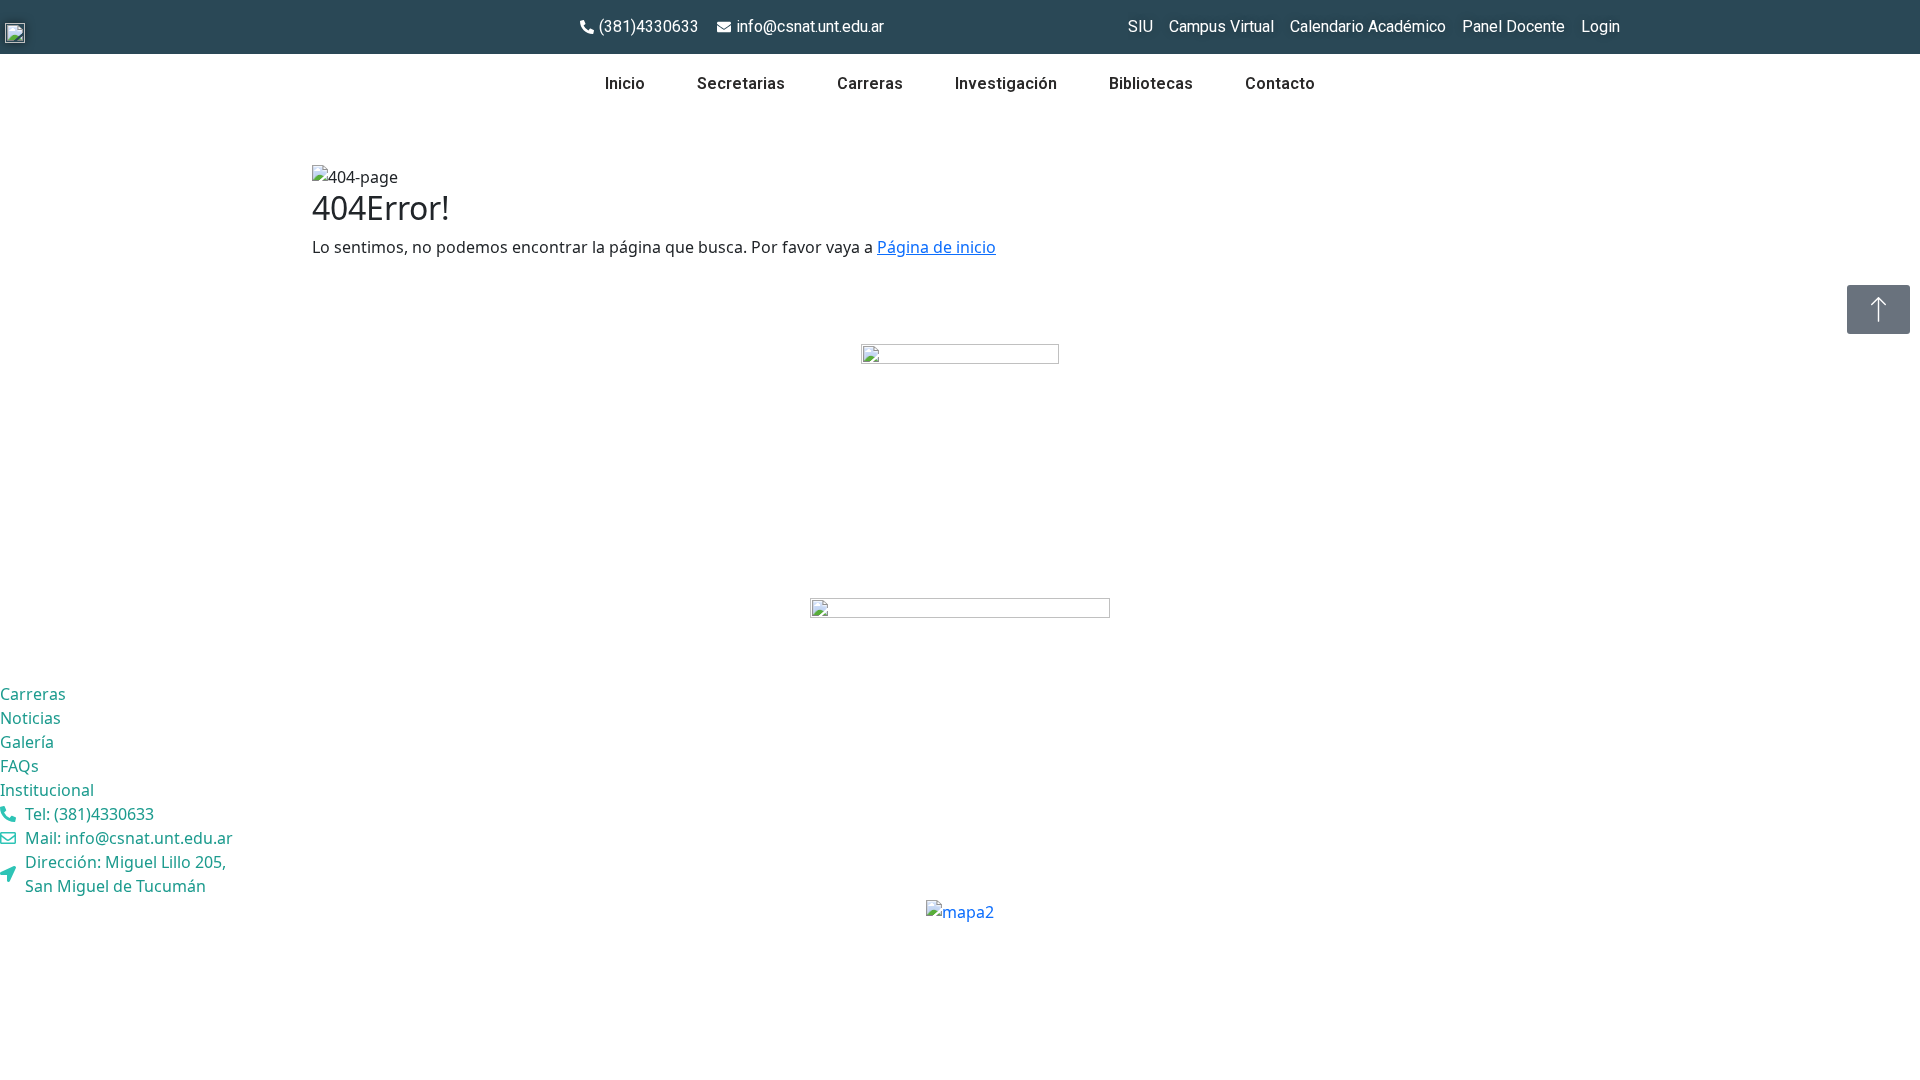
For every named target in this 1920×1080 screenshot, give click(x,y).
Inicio (625, 83)
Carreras (870, 83)
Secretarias (741, 83)
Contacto (1280, 83)
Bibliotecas (1151, 83)
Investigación (1006, 83)
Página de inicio (936, 247)
